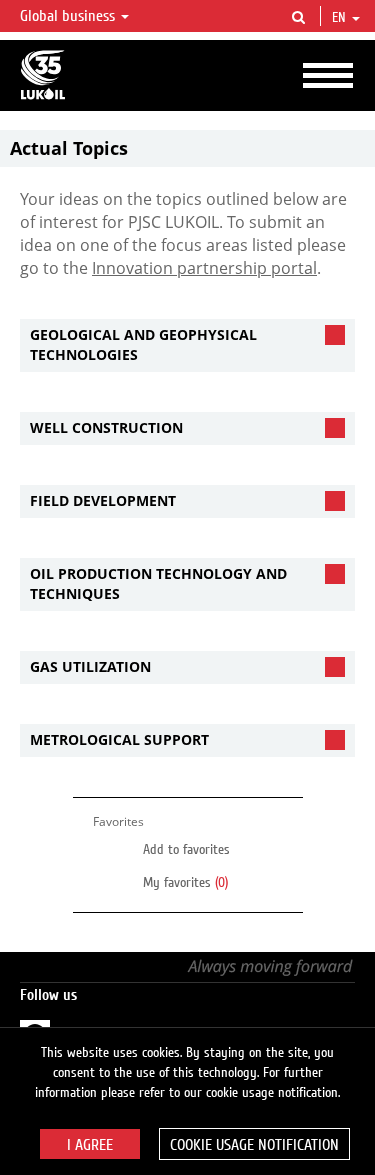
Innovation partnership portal (204, 268)
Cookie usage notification (254, 1145)
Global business (69, 16)
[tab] (187, 345)
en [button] (341, 18)
